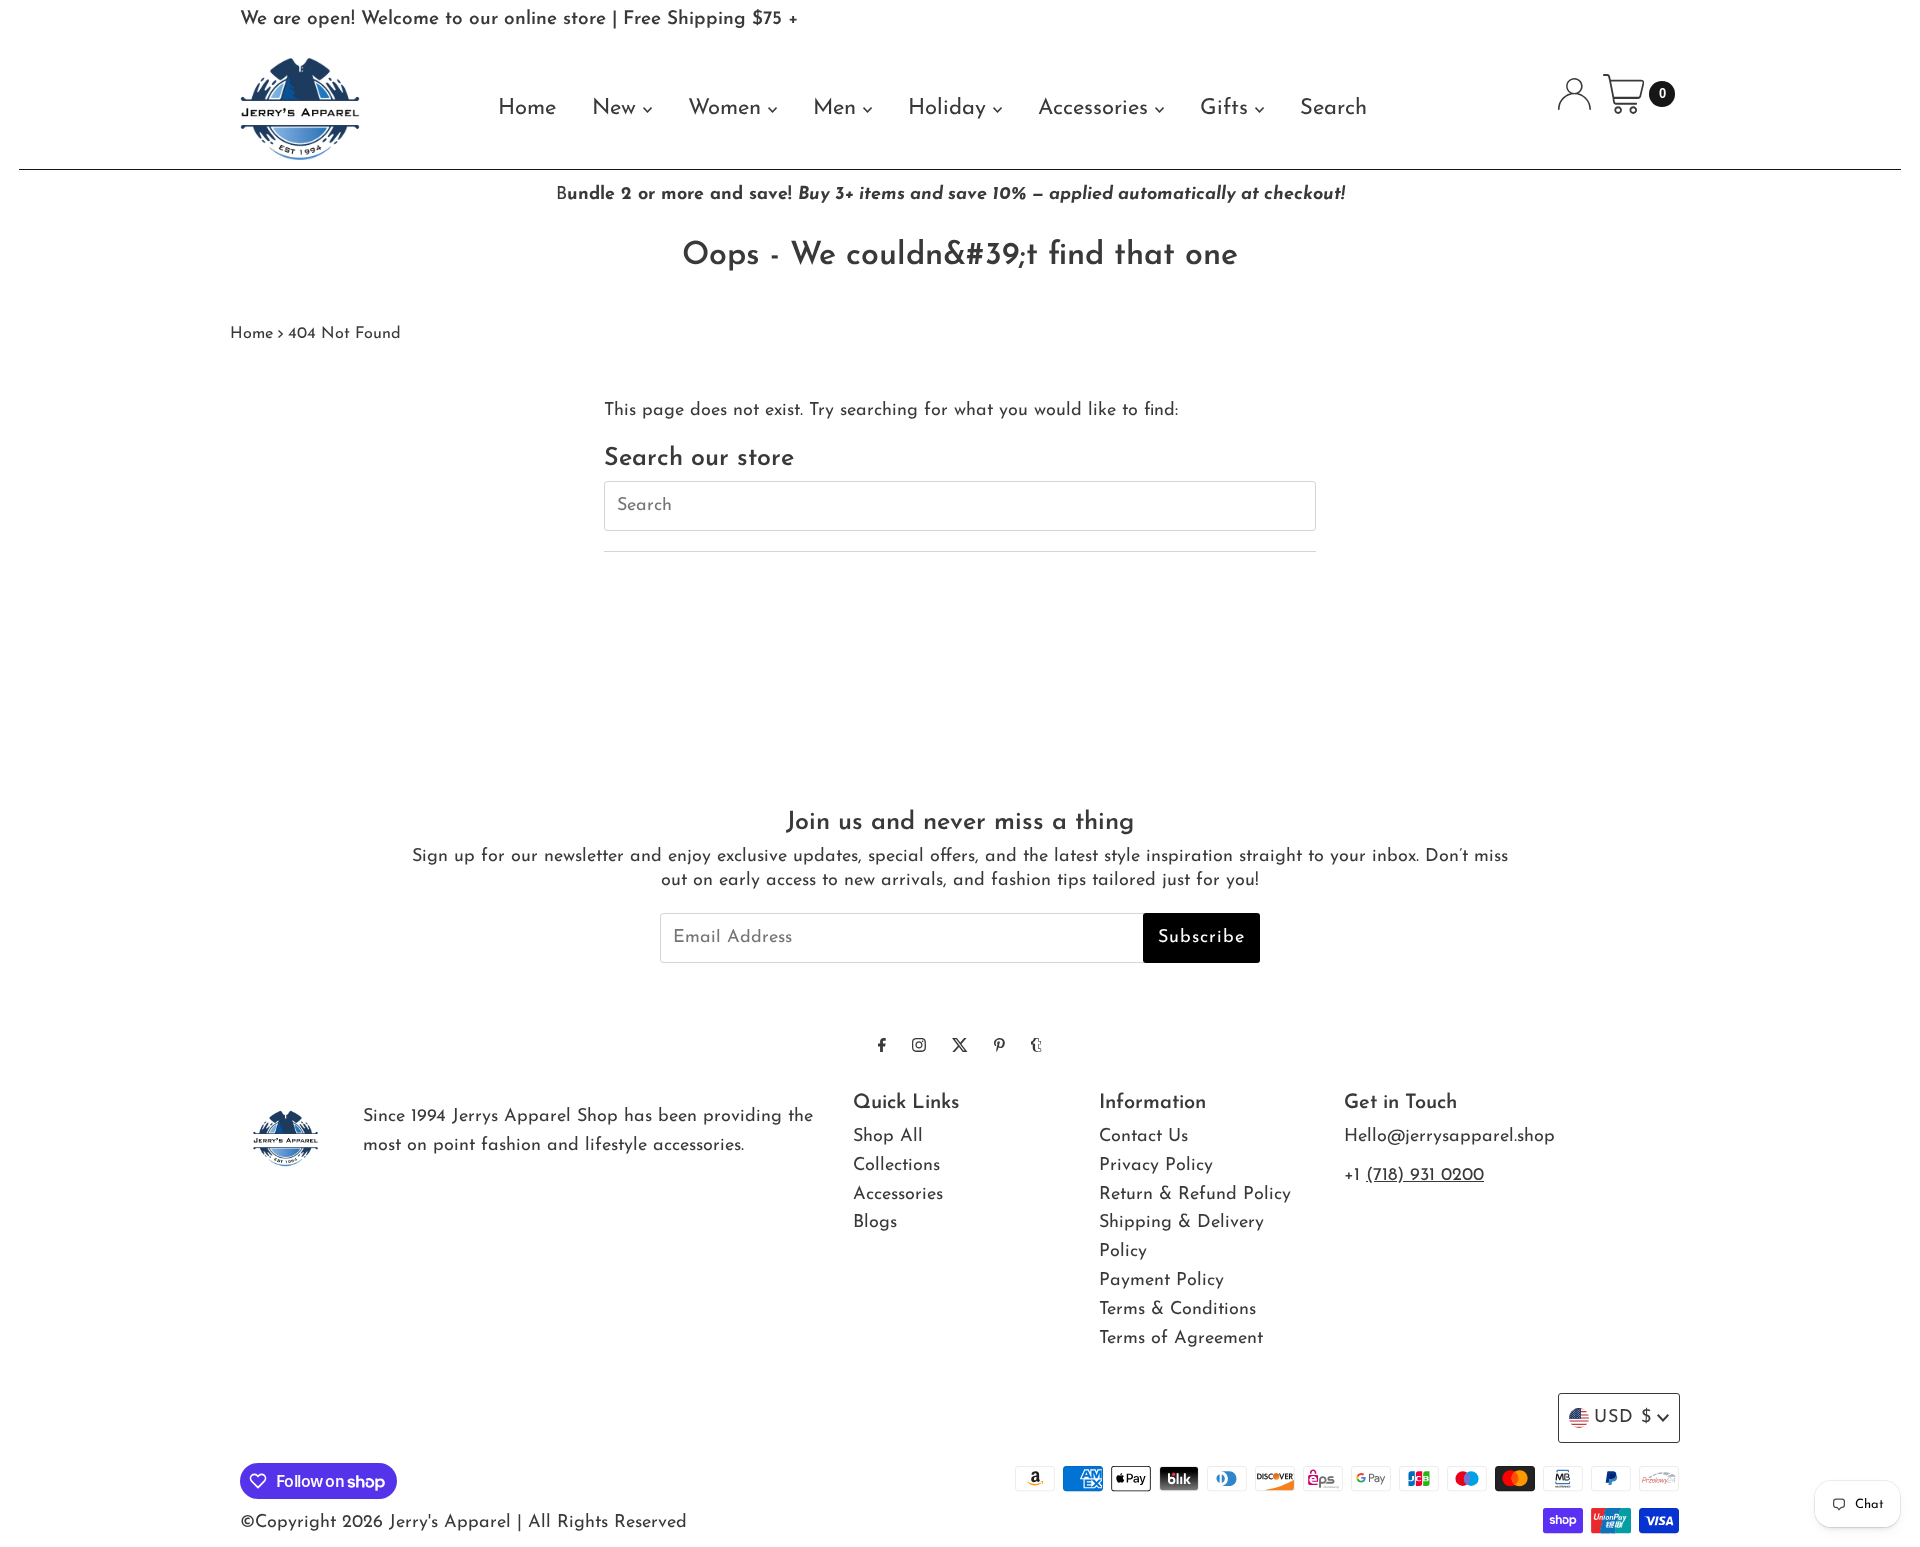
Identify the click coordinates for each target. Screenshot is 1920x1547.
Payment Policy (1161, 1281)
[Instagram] (919, 1047)
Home (527, 108)
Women (728, 108)
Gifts (1227, 108)
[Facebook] (882, 1047)
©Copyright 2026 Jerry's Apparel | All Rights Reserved (463, 1523)
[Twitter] (960, 1047)
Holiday (950, 108)
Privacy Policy (1156, 1166)
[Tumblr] (1036, 1047)
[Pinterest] (999, 1047)
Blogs (875, 1223)
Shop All (888, 1137)
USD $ (1623, 1418)
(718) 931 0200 (1425, 1176)
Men (838, 108)
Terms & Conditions (1177, 1310)
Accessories (1096, 108)
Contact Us (1143, 1137)
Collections (896, 1166)
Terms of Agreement (1181, 1339)
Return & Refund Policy (1195, 1195)
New (617, 108)
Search (1333, 108)
